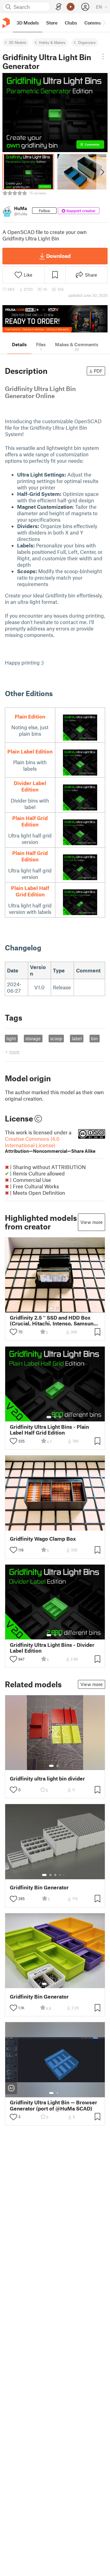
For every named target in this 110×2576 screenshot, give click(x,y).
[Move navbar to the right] (104, 23)
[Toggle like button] (13, 1332)
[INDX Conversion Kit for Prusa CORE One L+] (55, 319)
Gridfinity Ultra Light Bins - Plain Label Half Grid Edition (49, 1430)
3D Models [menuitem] (28, 23)
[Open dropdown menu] (103, 56)
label (77, 1038)
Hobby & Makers (52, 42)
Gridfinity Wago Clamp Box (43, 1539)
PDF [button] (98, 371)
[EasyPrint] (59, 7)
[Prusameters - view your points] (71, 7)
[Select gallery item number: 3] (60, 1417)
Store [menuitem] (52, 23)
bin (94, 1038)
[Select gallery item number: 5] (64, 1875)
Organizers (87, 42)
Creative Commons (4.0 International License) (50, 1145)
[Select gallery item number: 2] (57, 1308)
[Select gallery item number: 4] (60, 1875)
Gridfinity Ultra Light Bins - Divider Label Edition (52, 1648)
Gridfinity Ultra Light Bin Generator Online (40, 392)
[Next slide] (102, 172)
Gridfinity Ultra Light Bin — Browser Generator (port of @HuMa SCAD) (53, 2105)
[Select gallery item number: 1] (51, 1308)
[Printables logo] (6, 23)
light (11, 1038)
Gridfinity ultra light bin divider (47, 1779)
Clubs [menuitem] (71, 23)
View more (92, 1222)
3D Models (18, 42)
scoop (56, 1038)
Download (58, 256)
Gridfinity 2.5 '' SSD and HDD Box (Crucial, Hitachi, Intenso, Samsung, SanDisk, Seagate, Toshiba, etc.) (54, 1321)
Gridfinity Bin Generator (39, 1887)
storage (33, 1038)
